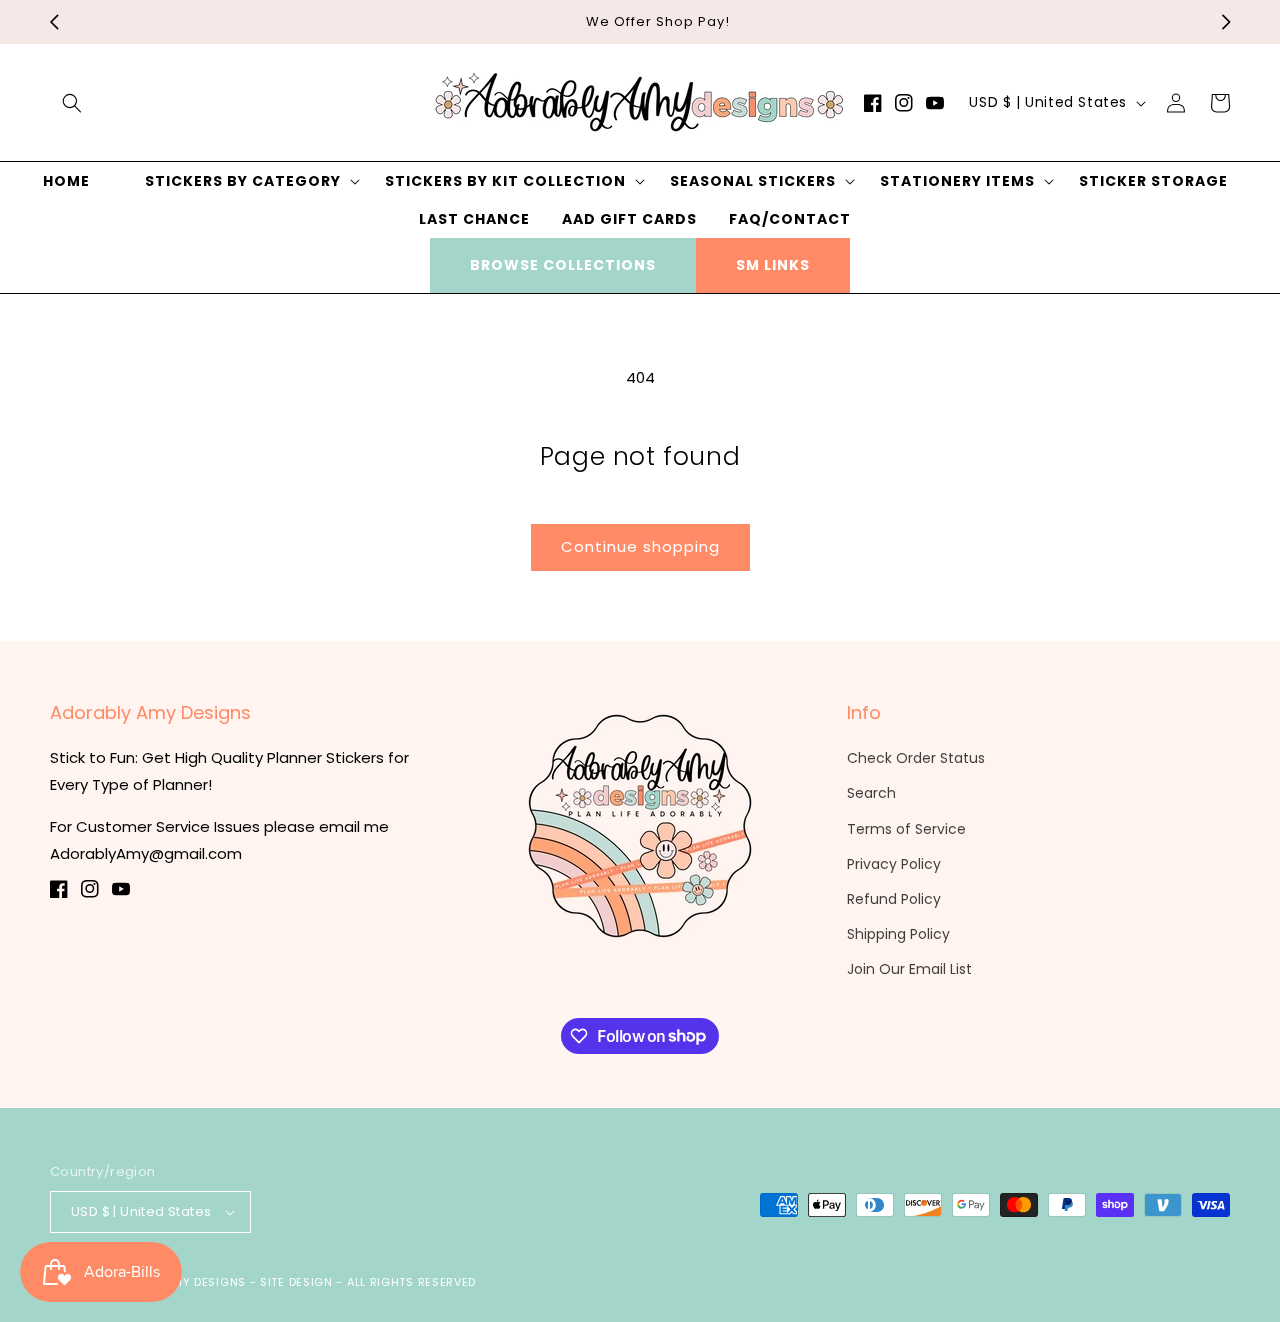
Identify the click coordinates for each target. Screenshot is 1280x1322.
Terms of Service (906, 829)
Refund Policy (894, 899)
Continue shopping (640, 546)
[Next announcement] (1226, 22)
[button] (72, 103)
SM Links (773, 265)
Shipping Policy (898, 934)
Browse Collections (563, 265)
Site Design (296, 1282)
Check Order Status (916, 758)
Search (871, 793)
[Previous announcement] (54, 22)
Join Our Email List (909, 969)
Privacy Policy (894, 864)
